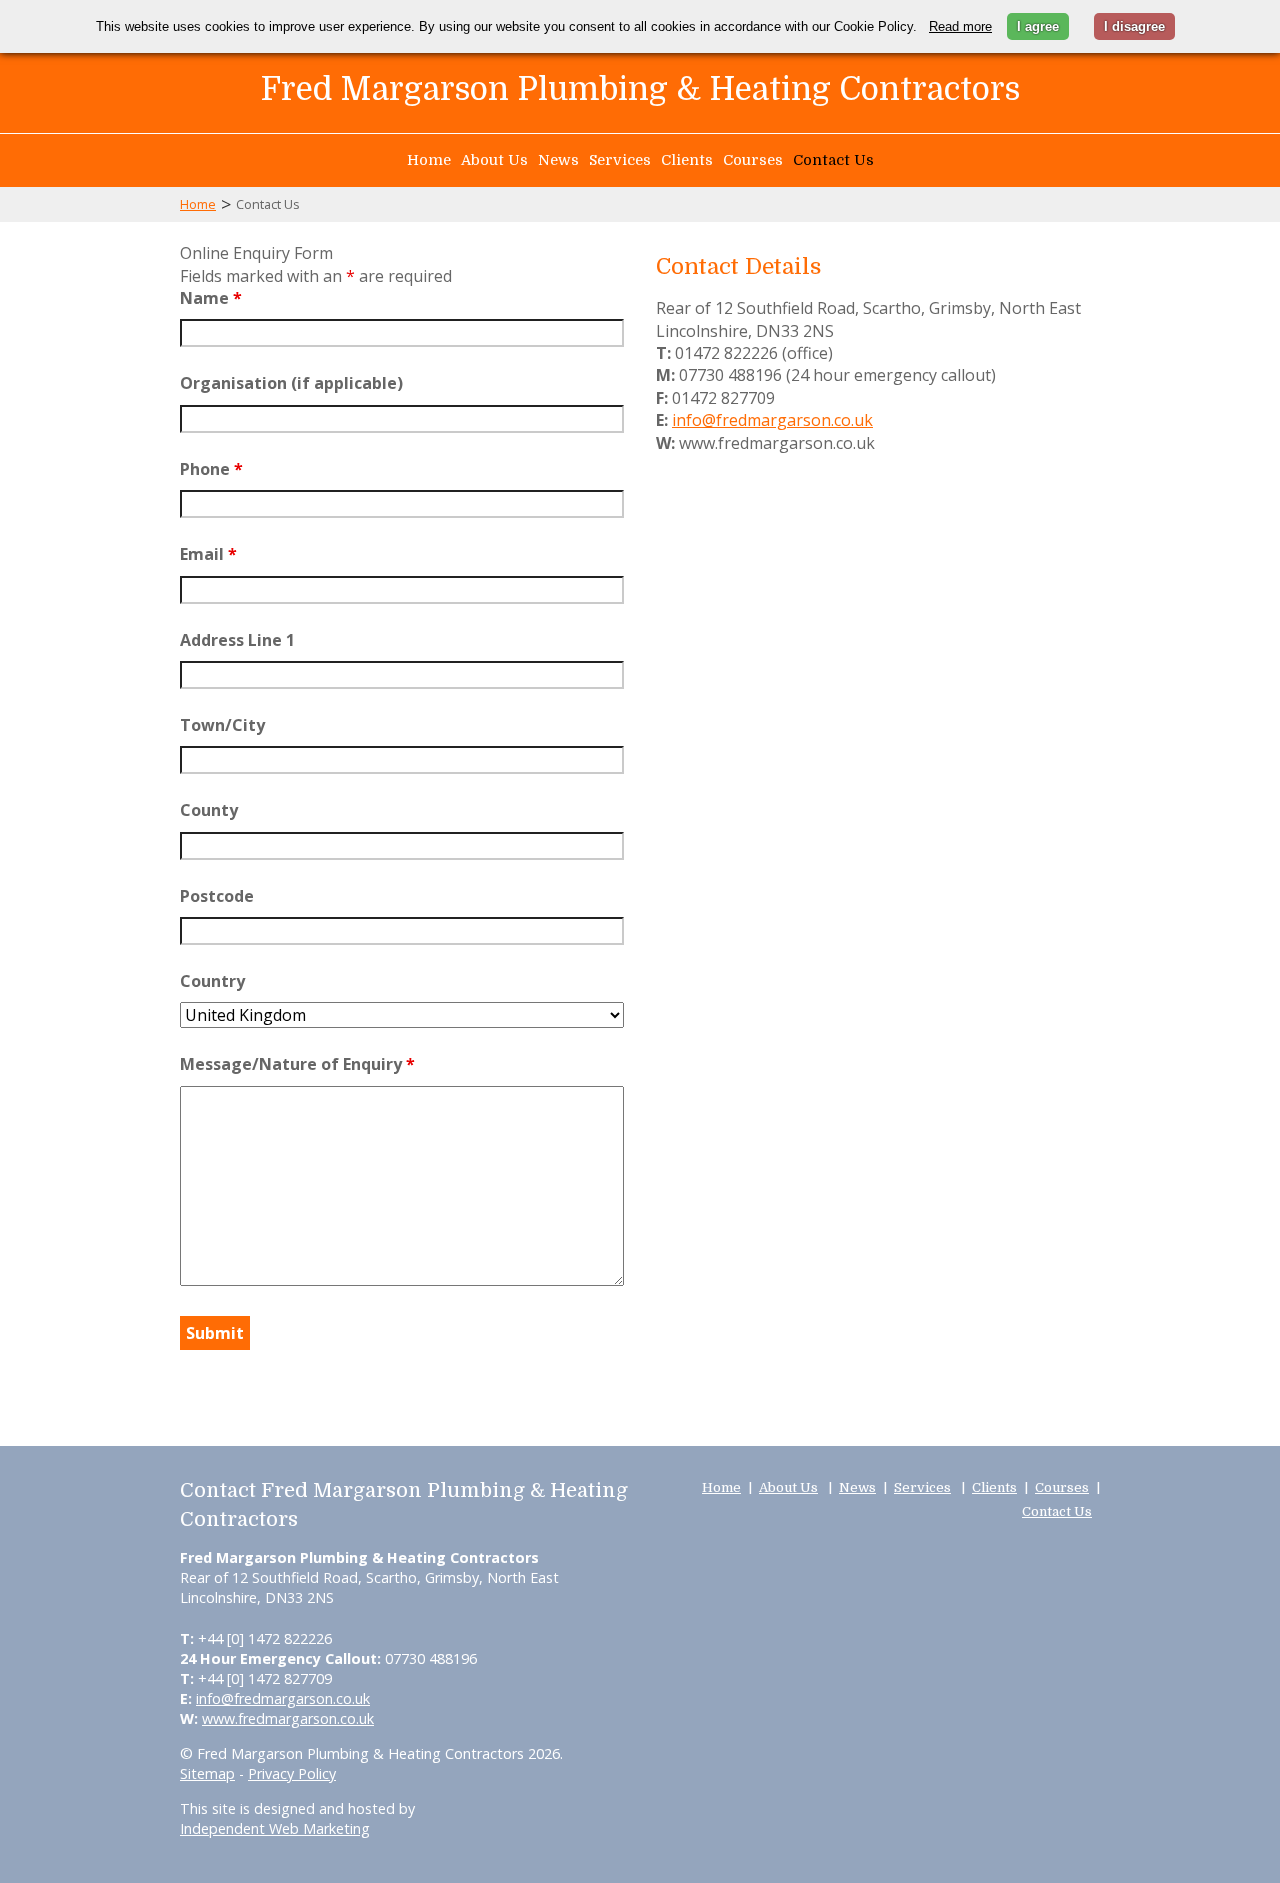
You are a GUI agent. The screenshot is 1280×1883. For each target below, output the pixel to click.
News (558, 160)
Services (620, 160)
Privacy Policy (292, 1773)
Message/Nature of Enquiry (297, 1064)
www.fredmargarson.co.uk (288, 1718)
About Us (494, 160)
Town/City (222, 725)
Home (429, 160)
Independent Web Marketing (275, 1828)
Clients (687, 160)
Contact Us (833, 160)
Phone (211, 469)
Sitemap (207, 1773)
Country (212, 981)
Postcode (217, 896)
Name (211, 298)
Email (208, 554)
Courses (753, 160)
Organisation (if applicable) (291, 383)
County (209, 810)
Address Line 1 (237, 640)
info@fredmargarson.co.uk (772, 420)
